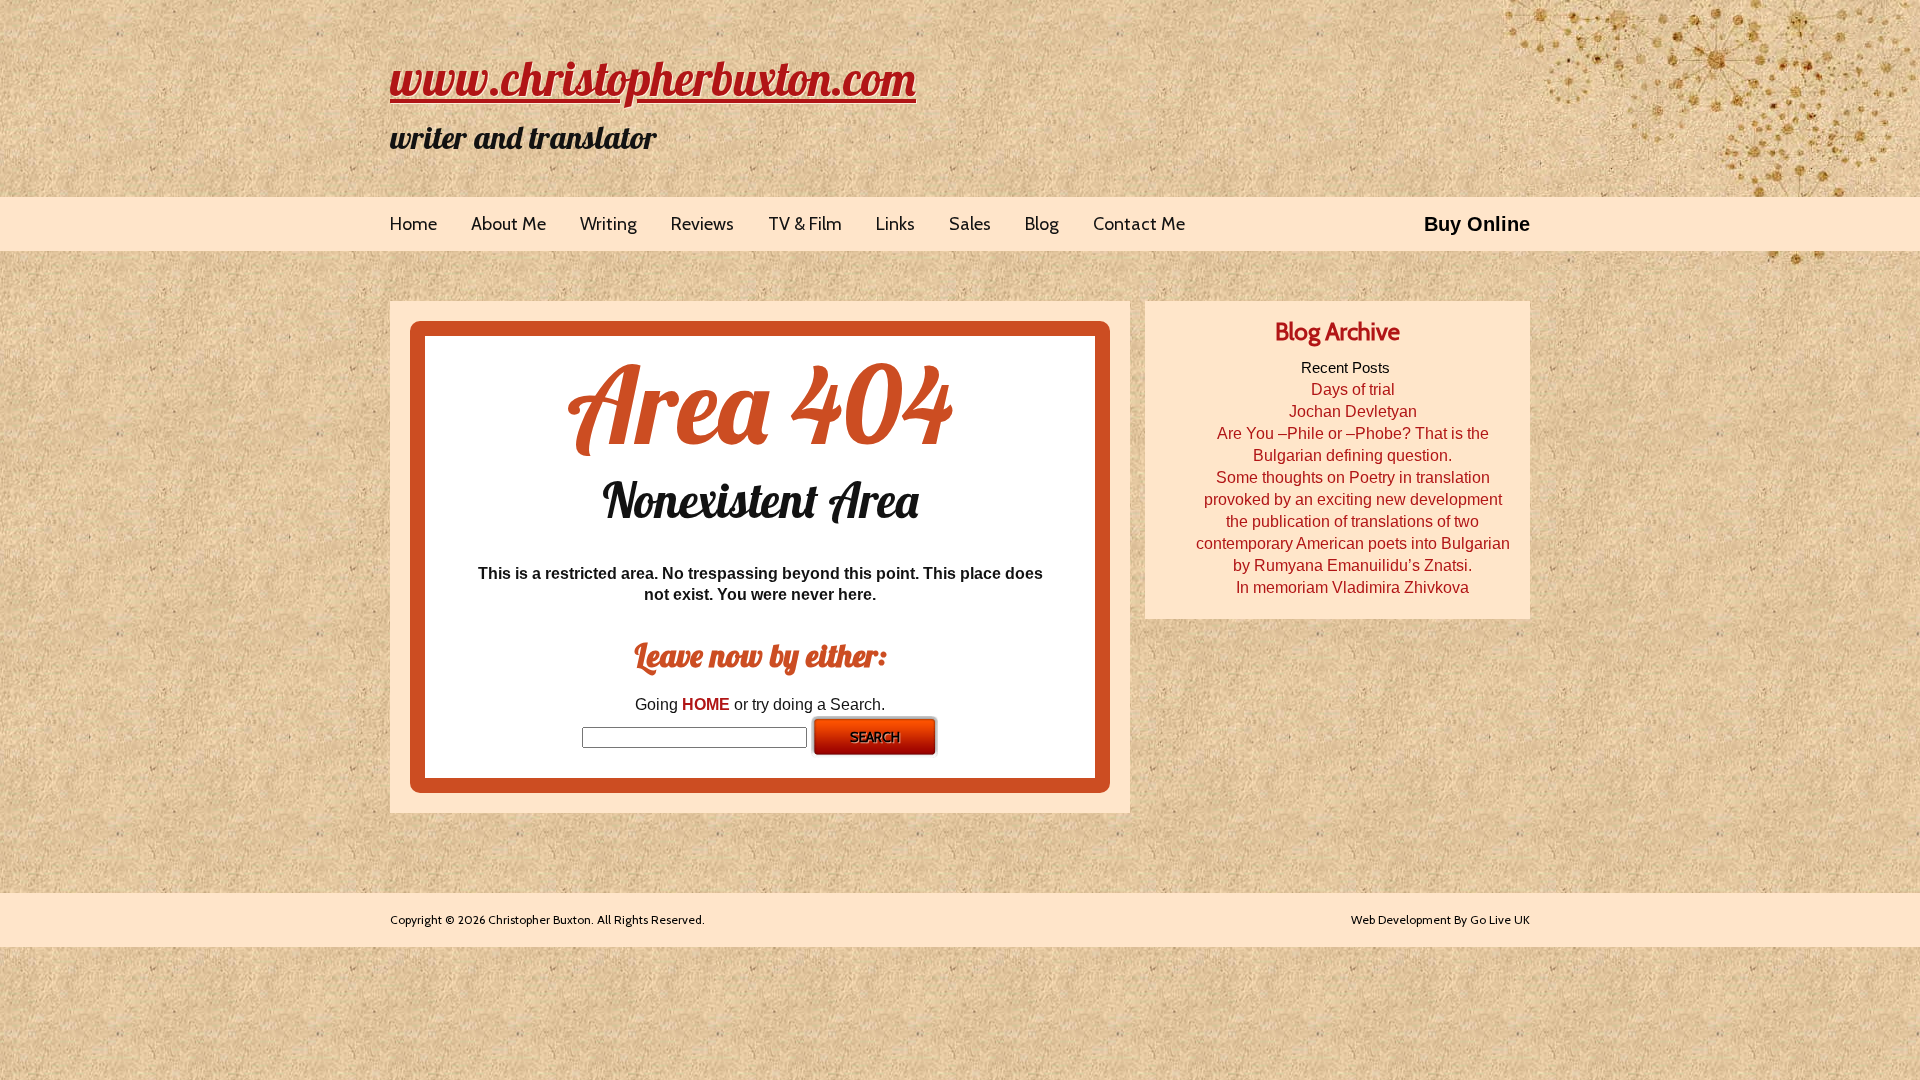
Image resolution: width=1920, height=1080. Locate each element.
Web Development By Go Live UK (1440, 919)
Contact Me (1139, 224)
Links (895, 224)
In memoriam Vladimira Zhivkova (1352, 587)
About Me (508, 224)
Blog (1042, 224)
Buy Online (1477, 224)
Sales (970, 224)
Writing (608, 224)
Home (413, 224)
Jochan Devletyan (1353, 411)
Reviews (702, 224)
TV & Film (805, 224)
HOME (706, 704)
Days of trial (1353, 389)
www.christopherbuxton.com (653, 78)
